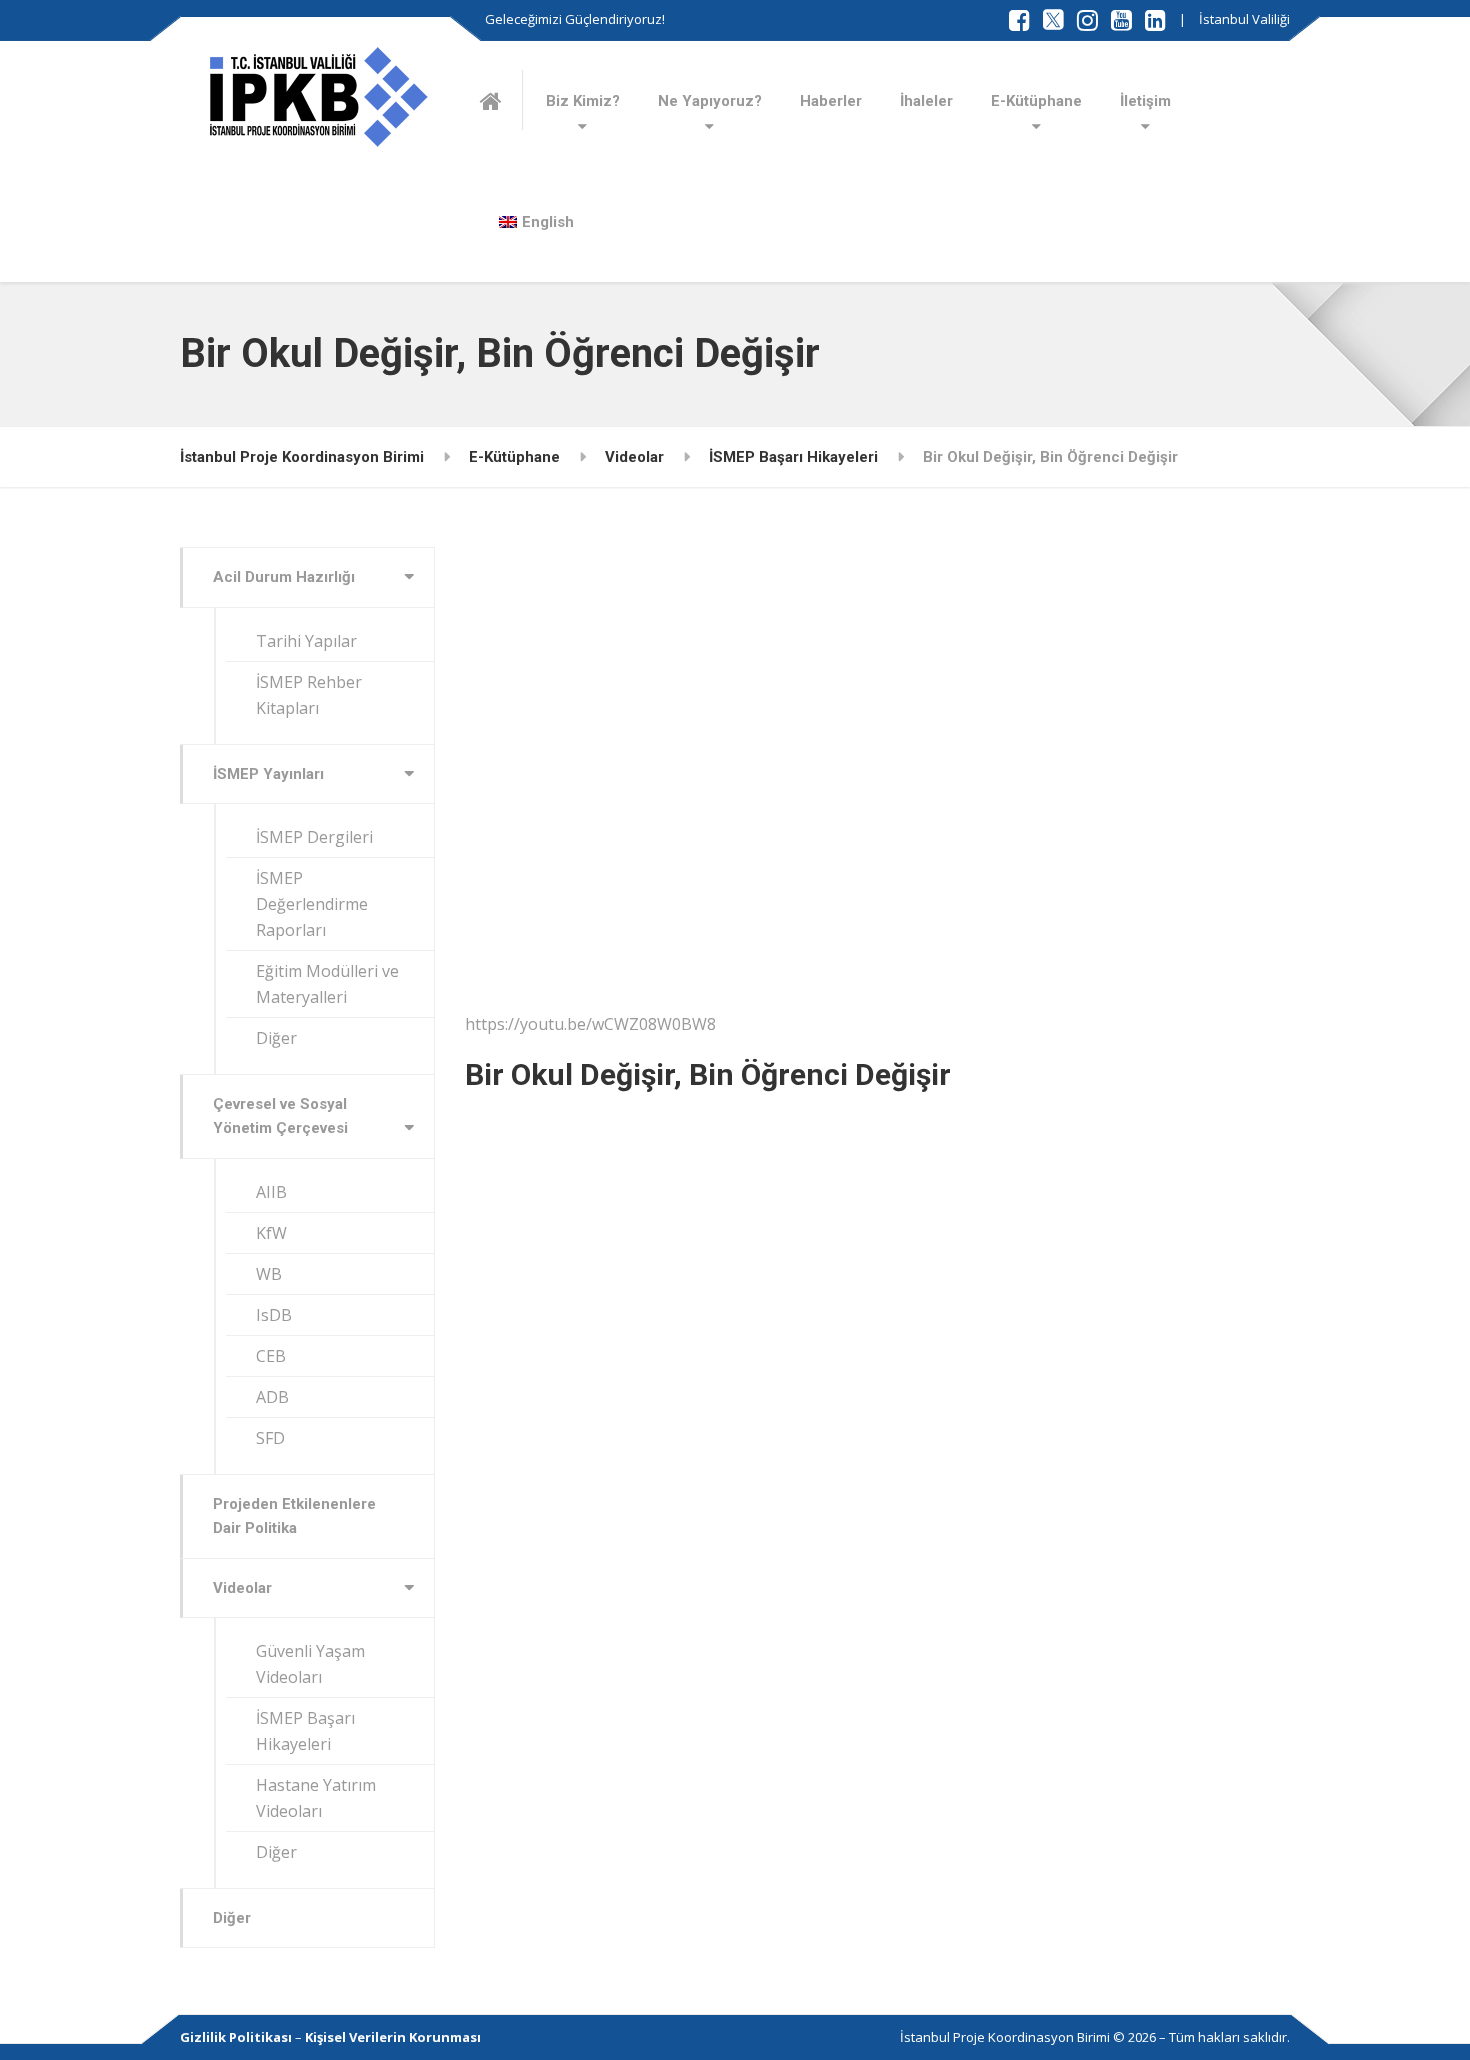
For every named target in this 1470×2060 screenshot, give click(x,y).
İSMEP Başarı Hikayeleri (305, 1731)
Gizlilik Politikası (236, 2037)
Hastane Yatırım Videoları (316, 1798)
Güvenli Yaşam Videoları (310, 1664)
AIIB (271, 1192)
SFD (270, 1438)
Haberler (831, 101)
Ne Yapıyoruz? (710, 101)
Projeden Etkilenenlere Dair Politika (294, 1516)
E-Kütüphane (1036, 101)
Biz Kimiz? (583, 101)
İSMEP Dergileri (314, 837)
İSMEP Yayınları (268, 774)
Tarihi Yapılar (306, 641)
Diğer (276, 1038)
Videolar (242, 1588)
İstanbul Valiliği (1244, 19)
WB (269, 1274)
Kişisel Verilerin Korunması (393, 2037)
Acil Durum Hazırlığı (284, 577)
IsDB (274, 1315)
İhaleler (926, 101)
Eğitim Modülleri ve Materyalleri (327, 984)
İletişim (1145, 101)
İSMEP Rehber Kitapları (309, 695)
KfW (271, 1233)
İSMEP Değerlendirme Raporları (312, 904)
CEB (271, 1356)
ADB (272, 1397)
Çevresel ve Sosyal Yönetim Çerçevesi (280, 1116)
